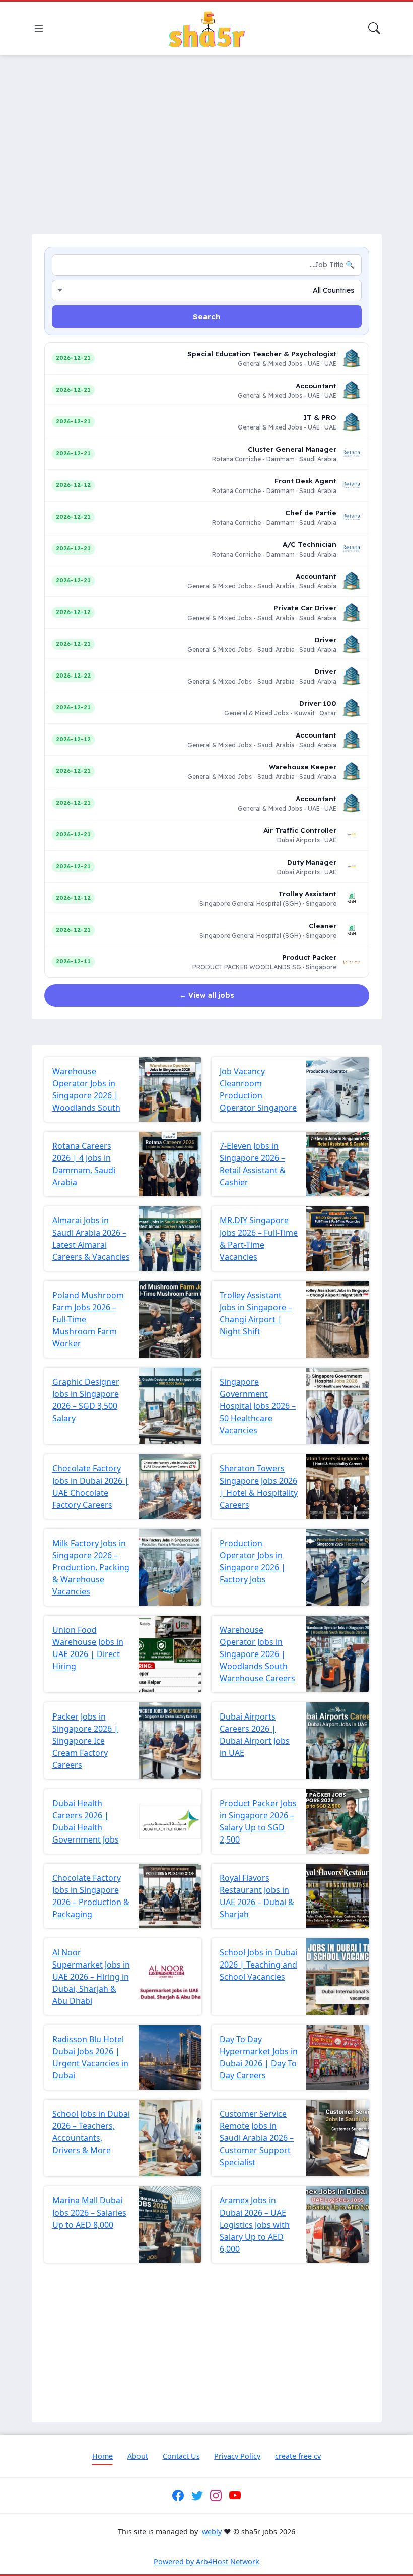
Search (206, 316)
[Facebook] (178, 2496)
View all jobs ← (207, 995)
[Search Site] (374, 28)
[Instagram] (216, 2496)
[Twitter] (197, 2496)
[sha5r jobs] (206, 28)
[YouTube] (235, 2496)
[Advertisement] (206, 138)
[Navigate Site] (39, 28)
